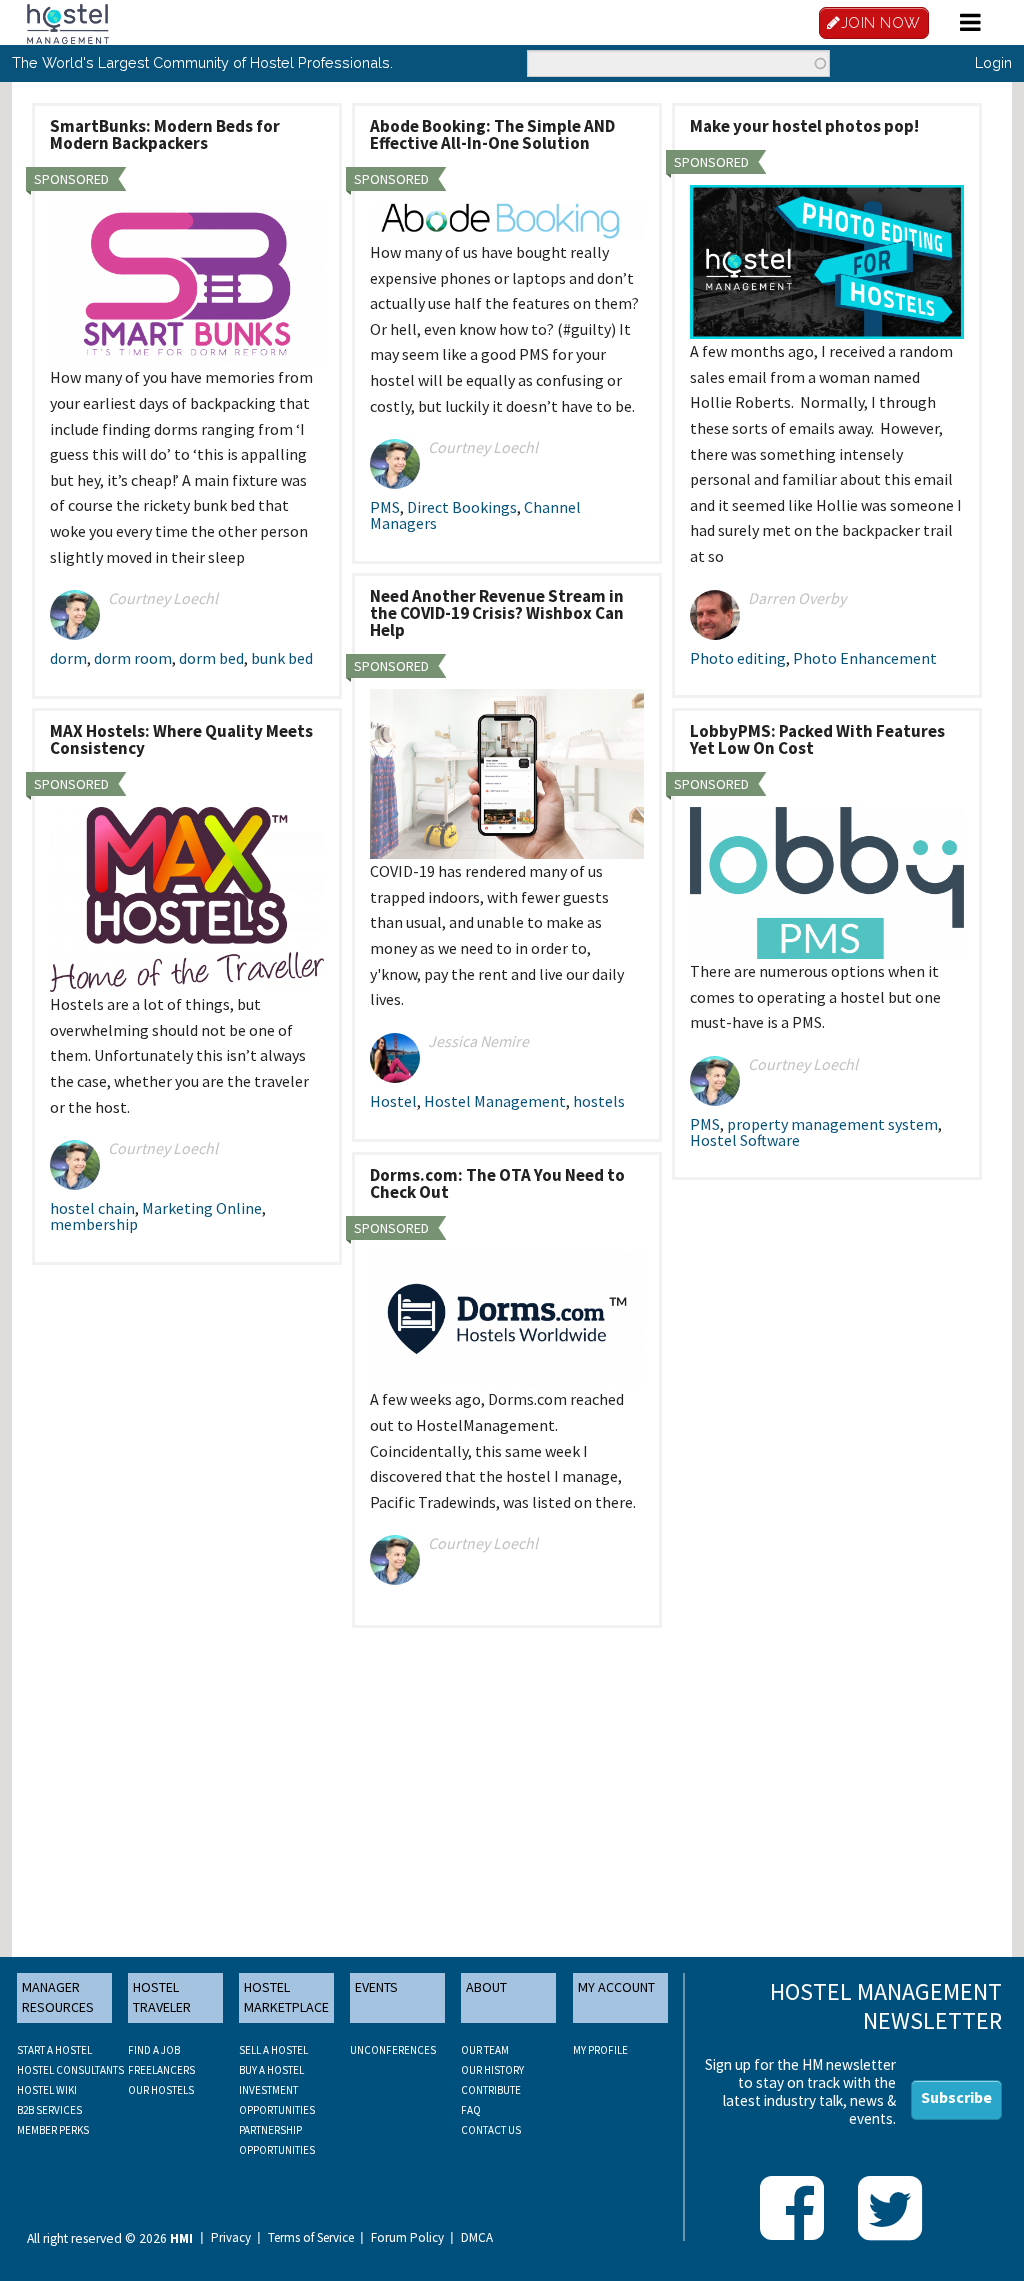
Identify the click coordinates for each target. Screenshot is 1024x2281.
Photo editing (738, 658)
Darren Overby (797, 598)
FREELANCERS (161, 2070)
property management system (832, 1124)
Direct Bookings (462, 507)
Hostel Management (495, 1101)
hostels (599, 1101)
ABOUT (486, 1987)
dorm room (133, 658)
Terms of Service (311, 2238)
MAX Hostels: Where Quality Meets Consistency (181, 739)
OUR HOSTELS (161, 2090)
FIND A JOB (154, 2050)
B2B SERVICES (49, 2110)
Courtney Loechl (163, 598)
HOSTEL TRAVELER (162, 1997)
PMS (385, 507)
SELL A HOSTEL (273, 2050)
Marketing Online (202, 1208)
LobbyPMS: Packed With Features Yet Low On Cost (817, 739)
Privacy (231, 2238)
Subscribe (956, 2097)
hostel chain (92, 1208)
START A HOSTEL (54, 2050)
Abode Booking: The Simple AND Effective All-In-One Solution (492, 134)
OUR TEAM (485, 2050)
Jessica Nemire (478, 1041)
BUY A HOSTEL (271, 2070)
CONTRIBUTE (491, 2090)
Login (993, 62)
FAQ (471, 2110)
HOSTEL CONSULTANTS (70, 2070)
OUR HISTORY (492, 2070)
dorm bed (211, 658)
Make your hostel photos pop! (804, 126)
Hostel (393, 1101)
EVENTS (376, 1987)
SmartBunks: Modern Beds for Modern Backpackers (165, 134)
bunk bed (282, 658)
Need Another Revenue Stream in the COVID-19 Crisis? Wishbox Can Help (497, 613)
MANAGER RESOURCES (58, 1997)
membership (94, 1224)
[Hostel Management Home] (68, 22)
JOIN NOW (881, 23)
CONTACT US (491, 2130)
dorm (68, 658)
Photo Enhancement (865, 658)
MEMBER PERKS (53, 2130)
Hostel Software (745, 1140)
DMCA (477, 2238)
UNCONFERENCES (393, 2050)
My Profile (600, 2050)
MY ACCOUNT (616, 1987)
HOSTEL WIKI (47, 2090)
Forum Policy (407, 2238)
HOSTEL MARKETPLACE (286, 1997)
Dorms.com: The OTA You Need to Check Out (497, 1183)
